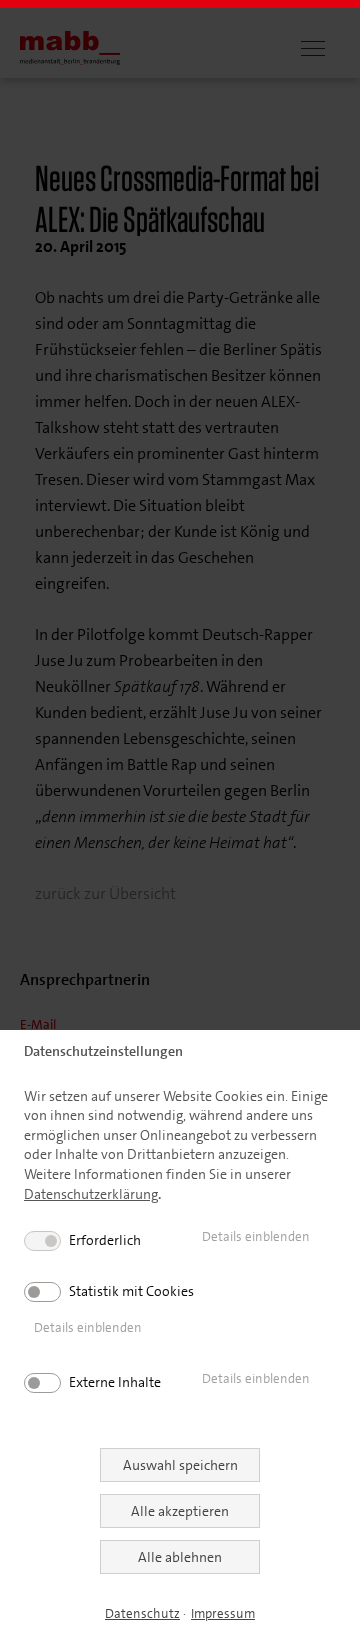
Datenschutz (142, 1613)
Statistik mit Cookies (131, 1291)
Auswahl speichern (180, 1465)
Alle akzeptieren (180, 1511)
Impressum (223, 1613)
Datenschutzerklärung (91, 1194)
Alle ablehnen (180, 1557)
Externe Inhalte (115, 1382)
